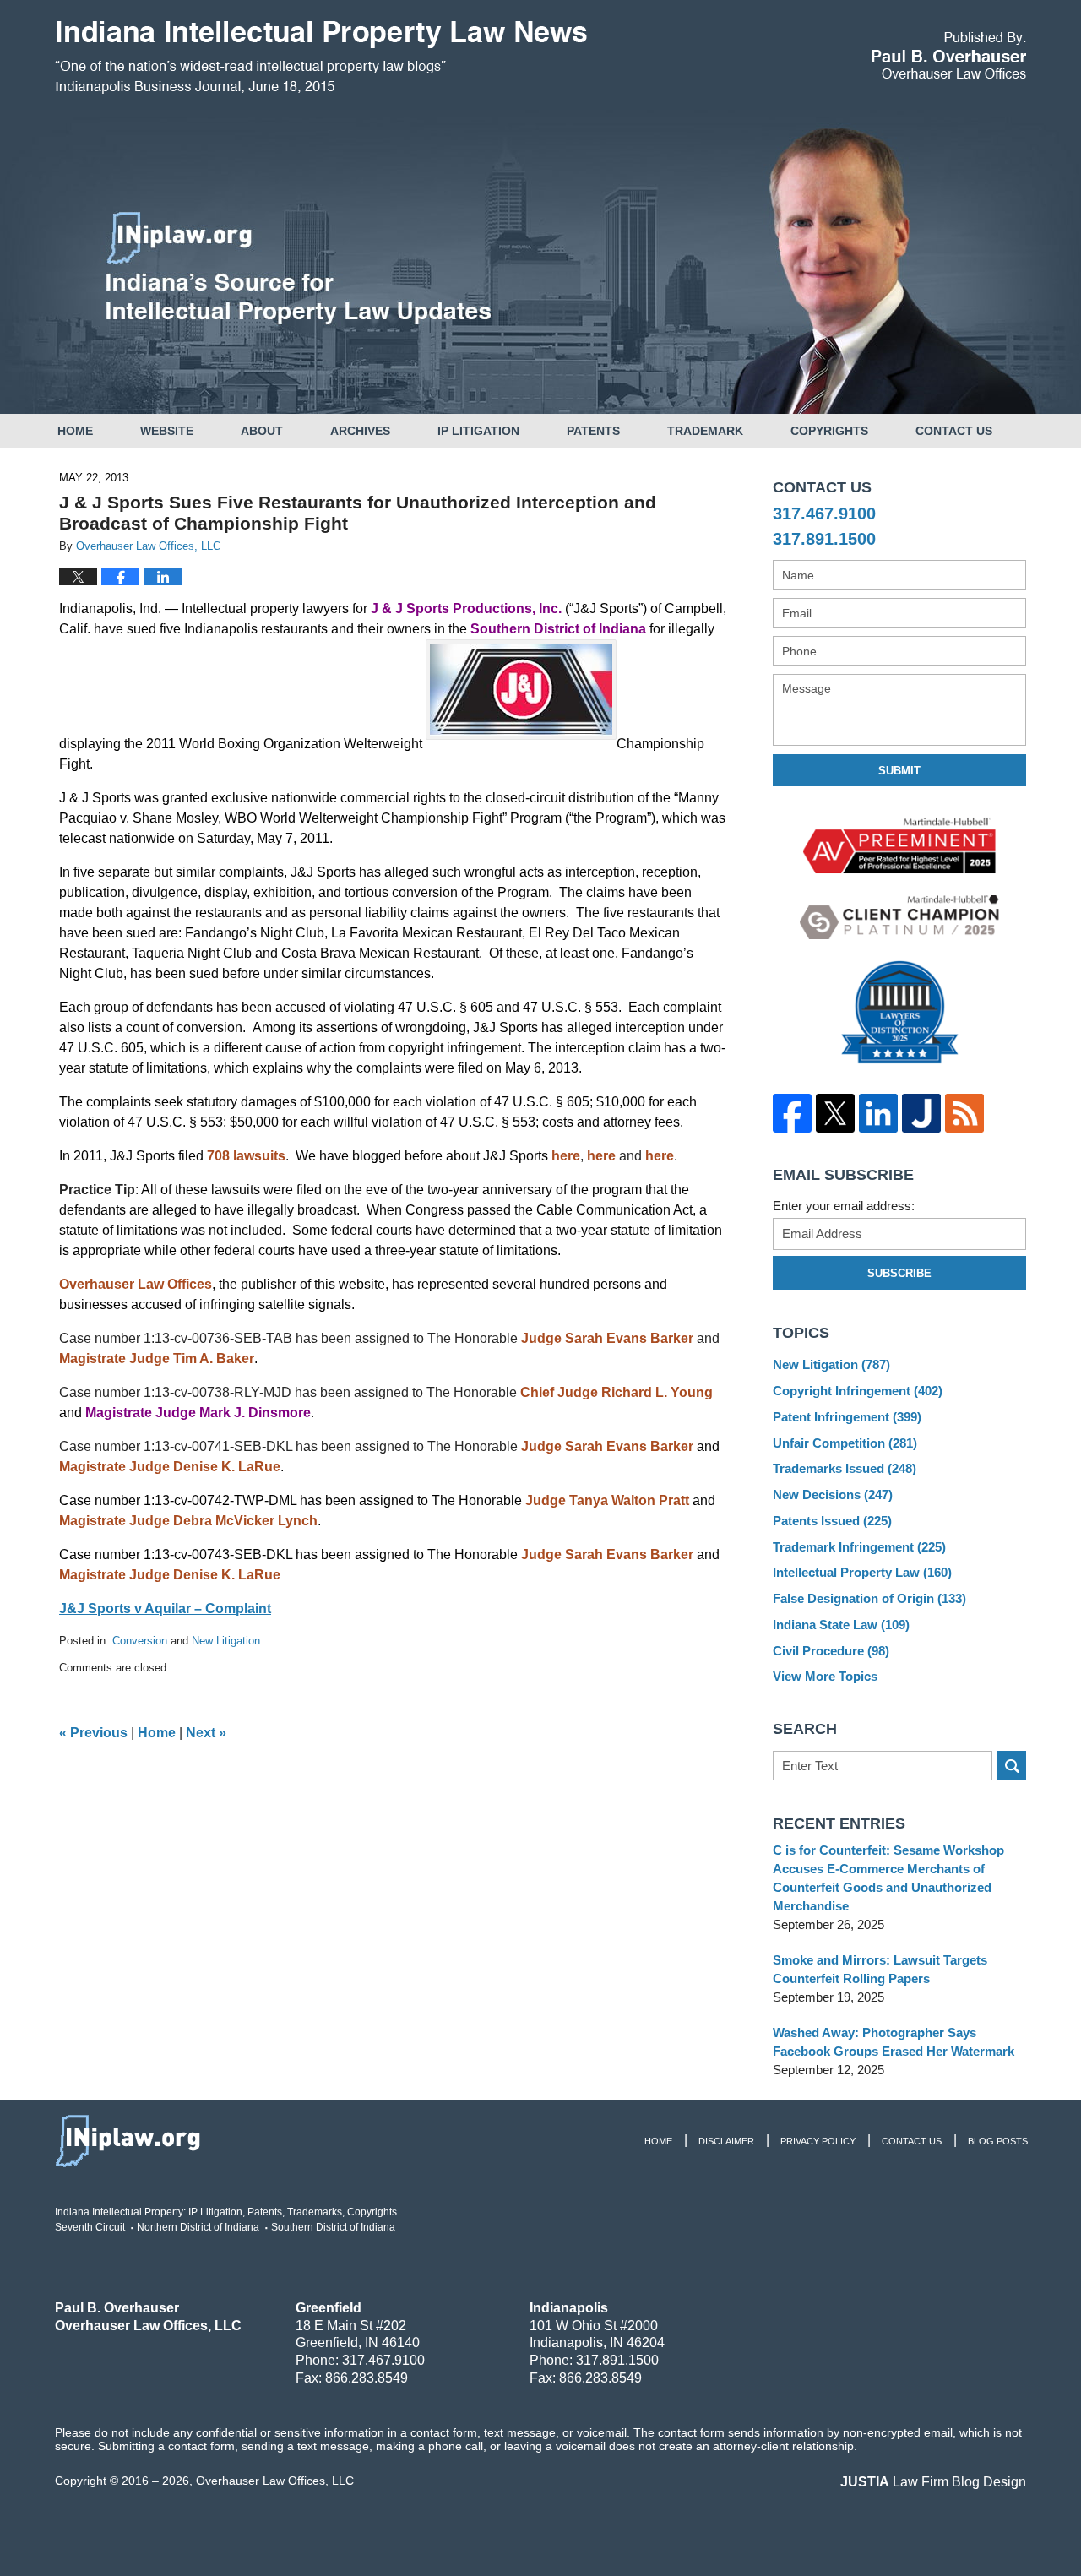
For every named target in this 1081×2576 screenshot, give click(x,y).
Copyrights (829, 431)
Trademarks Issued (845, 1468)
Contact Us (954, 431)
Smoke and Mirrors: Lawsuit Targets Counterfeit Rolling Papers (880, 1969)
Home (75, 431)
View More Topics (825, 1676)
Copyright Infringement (858, 1391)
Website (167, 431)
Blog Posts (998, 2141)
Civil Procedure (831, 1651)
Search (1011, 1766)
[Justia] (921, 1113)
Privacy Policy (818, 2141)
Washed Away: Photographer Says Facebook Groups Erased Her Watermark (894, 2042)
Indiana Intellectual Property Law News (321, 57)
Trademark (705, 431)
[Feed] (964, 1113)
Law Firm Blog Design (933, 2482)
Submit (899, 771)
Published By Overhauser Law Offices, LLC (949, 55)
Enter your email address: (844, 1206)
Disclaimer (726, 2141)
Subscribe (899, 1273)
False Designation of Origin (869, 1598)
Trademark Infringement (859, 1547)
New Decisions (833, 1495)
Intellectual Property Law (862, 1572)
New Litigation (226, 1641)
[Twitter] (835, 1113)
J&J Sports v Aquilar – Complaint (165, 1609)
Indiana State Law (841, 1625)
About (262, 431)
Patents (593, 431)
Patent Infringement (847, 1417)
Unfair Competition (845, 1443)
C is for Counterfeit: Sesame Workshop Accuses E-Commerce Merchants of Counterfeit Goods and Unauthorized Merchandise (888, 1878)
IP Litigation (478, 431)
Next (206, 1733)
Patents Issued (832, 1521)
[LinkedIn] (878, 1113)
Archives (360, 431)
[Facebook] (792, 1113)
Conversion (140, 1641)
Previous (93, 1733)
